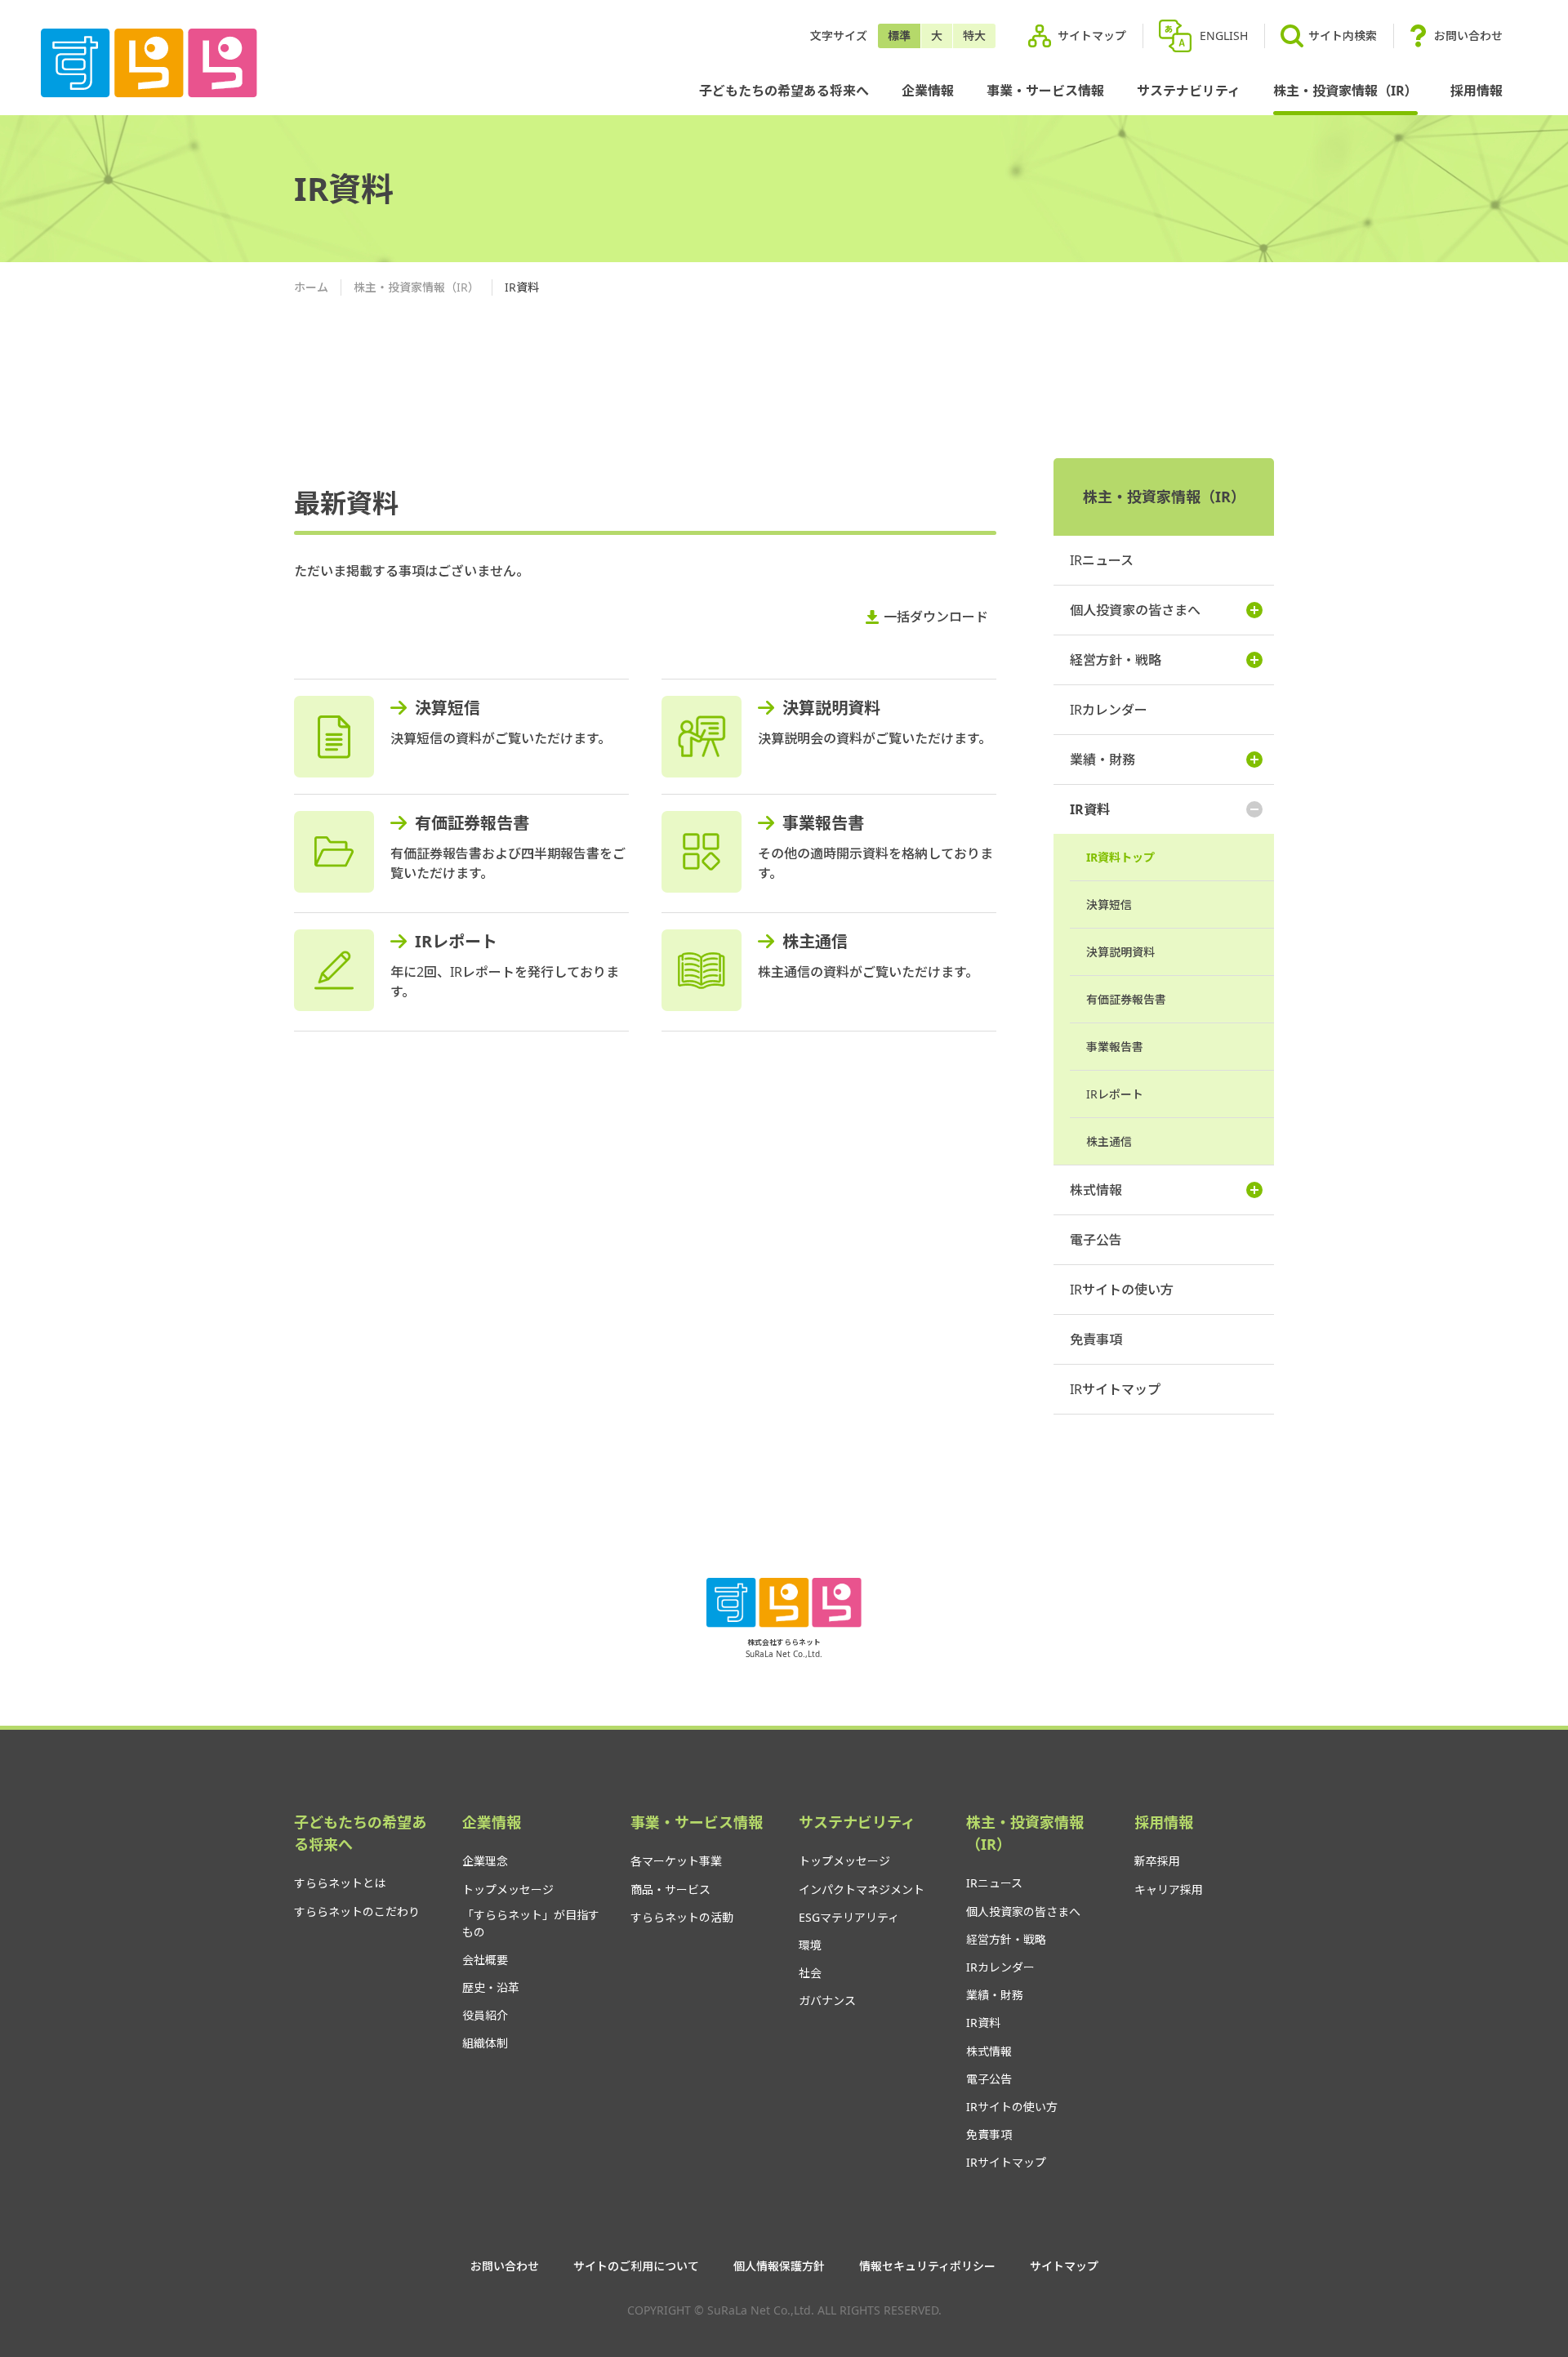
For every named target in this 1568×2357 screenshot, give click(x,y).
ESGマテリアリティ (849, 1917)
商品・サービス (670, 1889)
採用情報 (1477, 91)
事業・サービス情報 (1045, 91)
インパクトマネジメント (862, 1889)
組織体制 (485, 2043)
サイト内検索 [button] (1343, 36)
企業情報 (928, 91)
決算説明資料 (831, 708)
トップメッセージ (508, 1889)
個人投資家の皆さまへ (1135, 610)
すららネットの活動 (682, 1917)
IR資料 (1090, 809)
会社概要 (485, 1960)
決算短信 (448, 708)
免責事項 (1096, 1339)
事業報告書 (823, 823)
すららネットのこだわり (357, 1911)
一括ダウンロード (936, 617)
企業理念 (485, 1861)
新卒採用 (1157, 1861)
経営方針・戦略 (1116, 660)
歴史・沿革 (491, 1987)
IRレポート (456, 941)
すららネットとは (340, 1883)
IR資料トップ (1120, 857)
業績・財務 (1102, 760)
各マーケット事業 (676, 1861)
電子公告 (1096, 1240)
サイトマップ (1092, 36)
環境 (810, 1945)
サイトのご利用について (636, 2266)
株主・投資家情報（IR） (1345, 91)
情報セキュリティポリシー (927, 2266)
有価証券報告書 (472, 823)
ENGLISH (1224, 36)
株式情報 (1096, 1190)
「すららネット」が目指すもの (531, 1923)
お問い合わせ (1468, 36)
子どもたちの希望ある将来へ (784, 91)
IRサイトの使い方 (1122, 1290)
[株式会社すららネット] (149, 63)
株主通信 (815, 941)
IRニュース (1102, 560)
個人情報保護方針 (779, 2266)
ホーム (311, 287)
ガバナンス (827, 2001)
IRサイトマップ (1115, 1389)
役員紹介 (485, 2015)
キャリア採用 (1169, 1889)
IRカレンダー (1109, 710)
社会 (810, 1973)
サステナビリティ (1189, 91)
